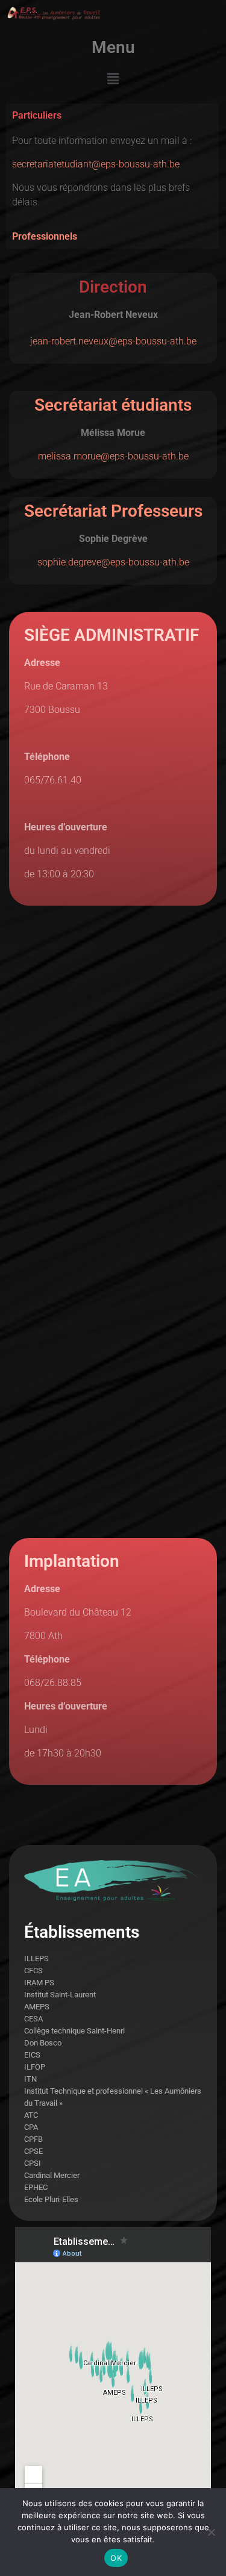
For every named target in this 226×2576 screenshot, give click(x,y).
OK (116, 2558)
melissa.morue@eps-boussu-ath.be (113, 456)
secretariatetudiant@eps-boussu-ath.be (96, 164)
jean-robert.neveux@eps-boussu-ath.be (113, 341)
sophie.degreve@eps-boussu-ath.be (113, 562)
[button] (113, 79)
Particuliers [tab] (37, 115)
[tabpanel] (112, 176)
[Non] (211, 2532)
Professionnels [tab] (45, 236)
